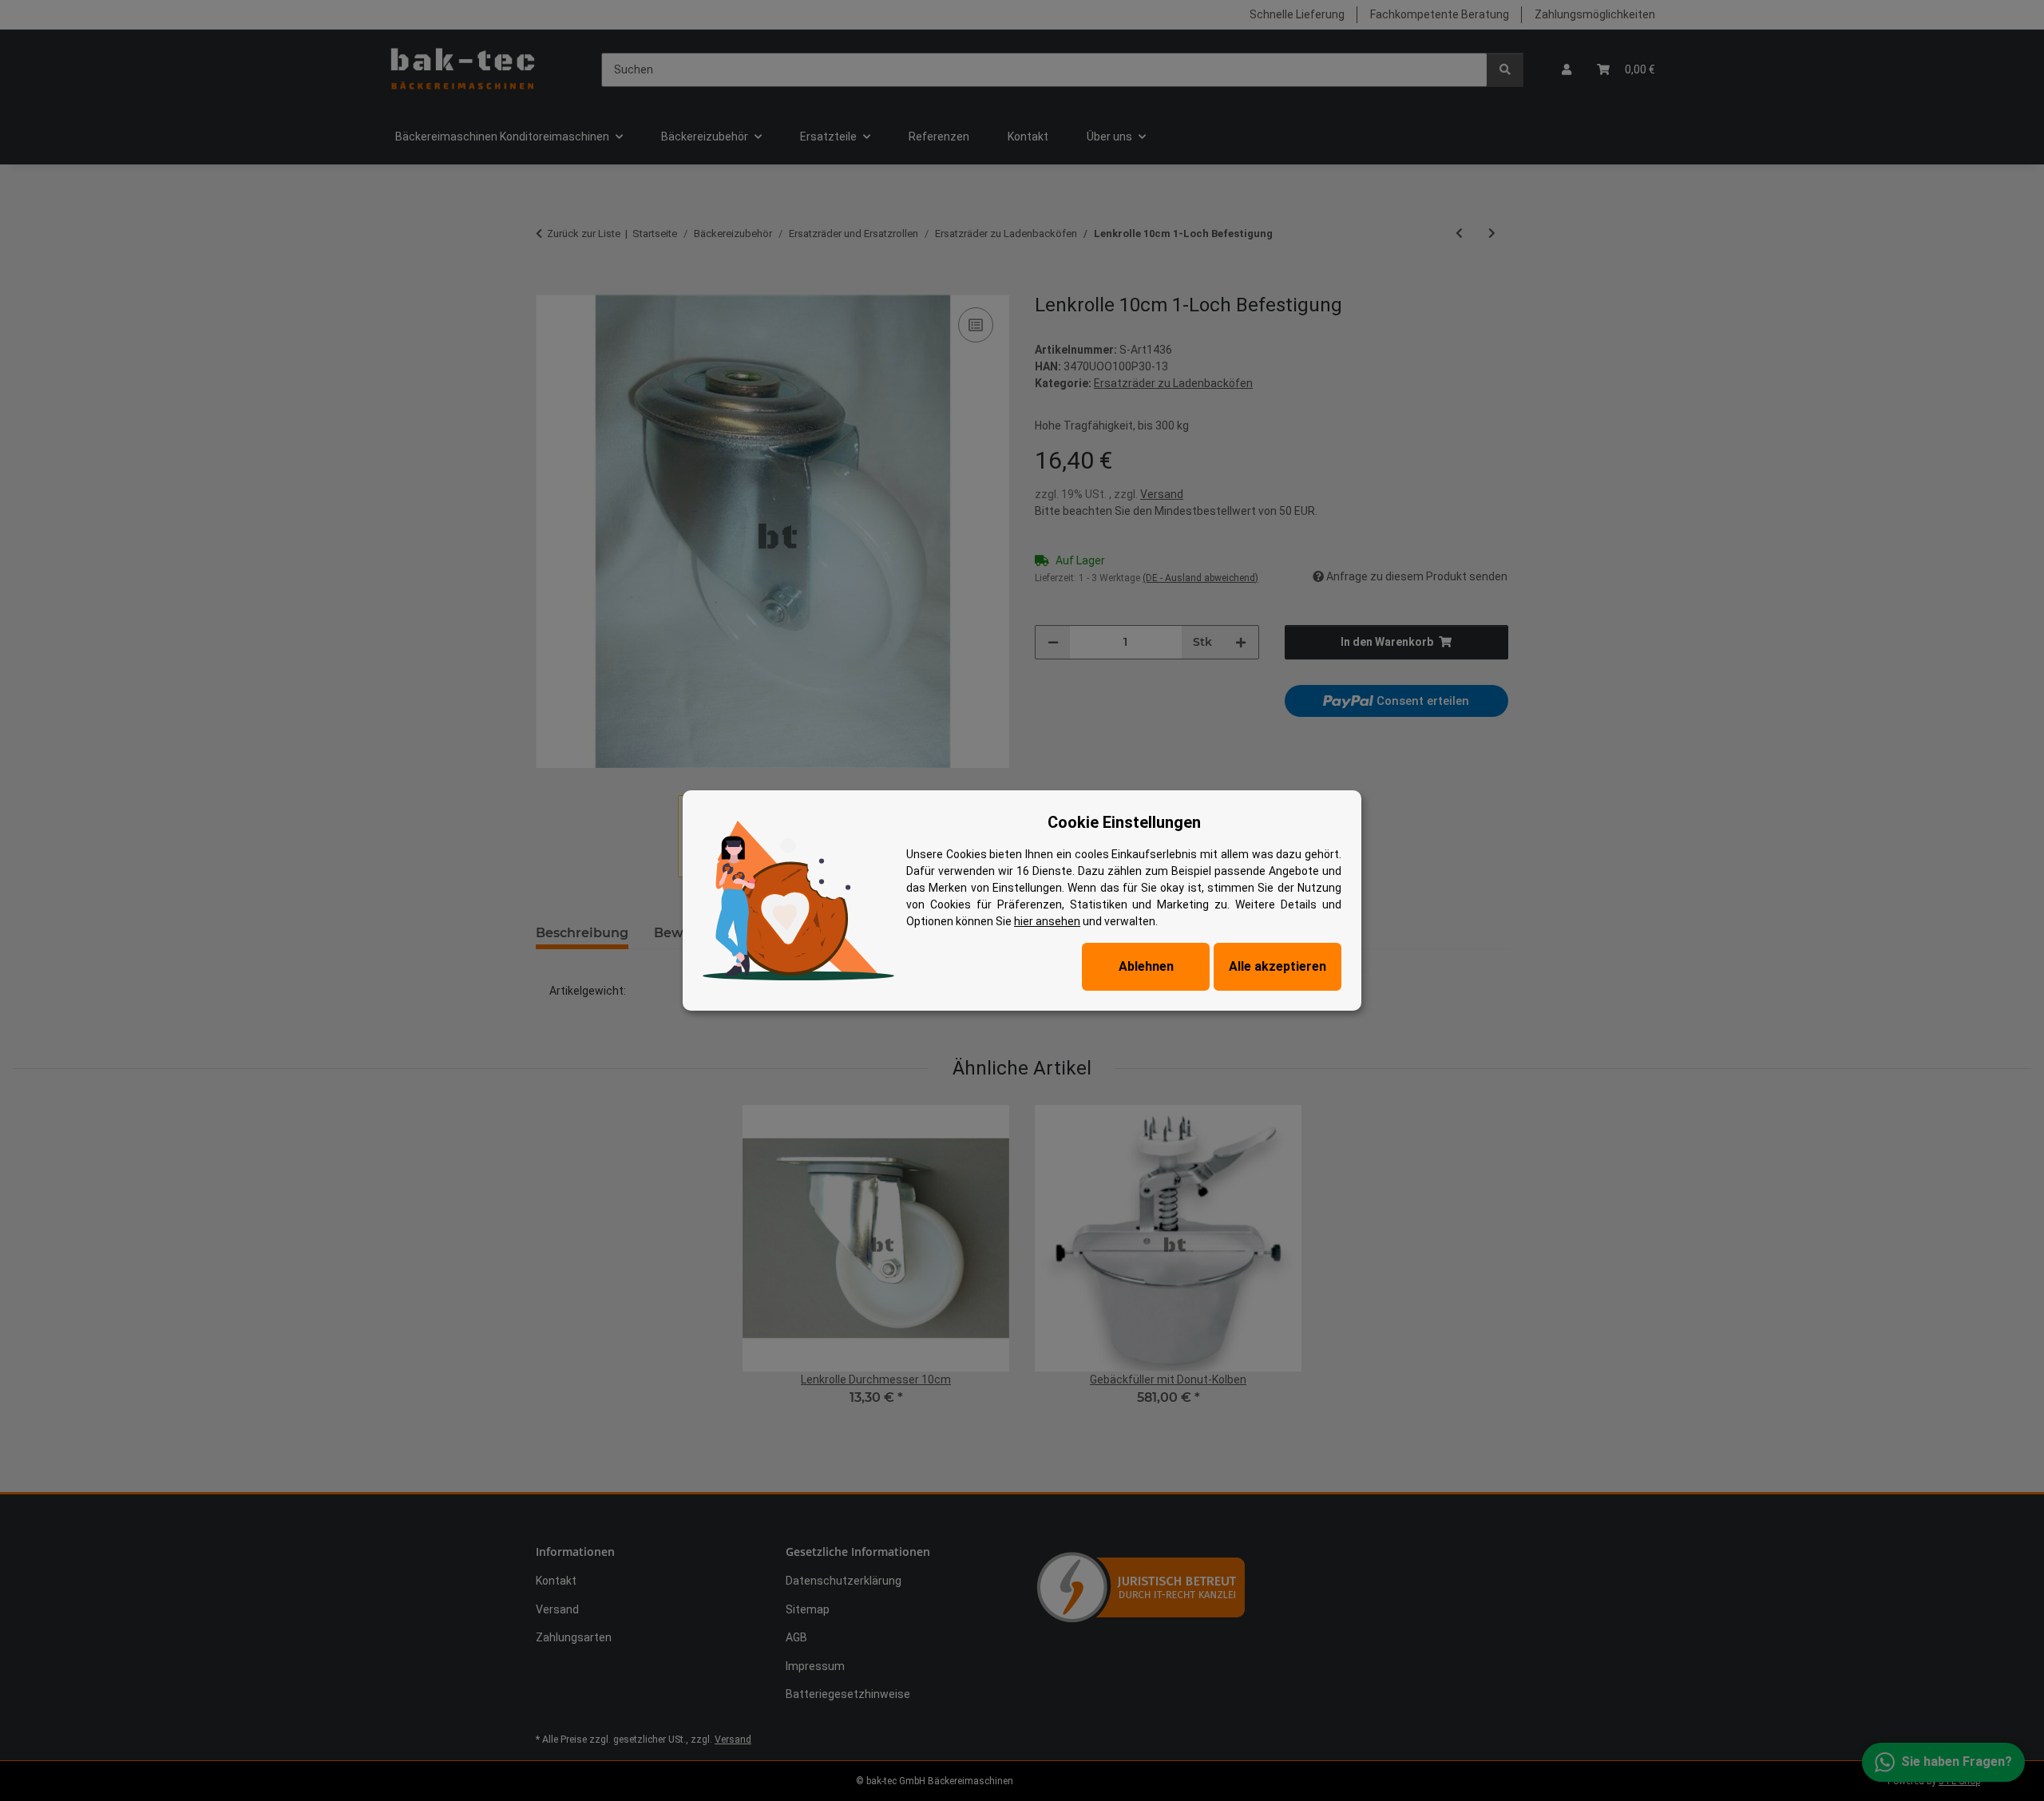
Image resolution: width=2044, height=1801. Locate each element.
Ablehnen (1146, 966)
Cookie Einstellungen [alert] (1124, 822)
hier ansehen (1047, 921)
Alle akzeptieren (1277, 966)
